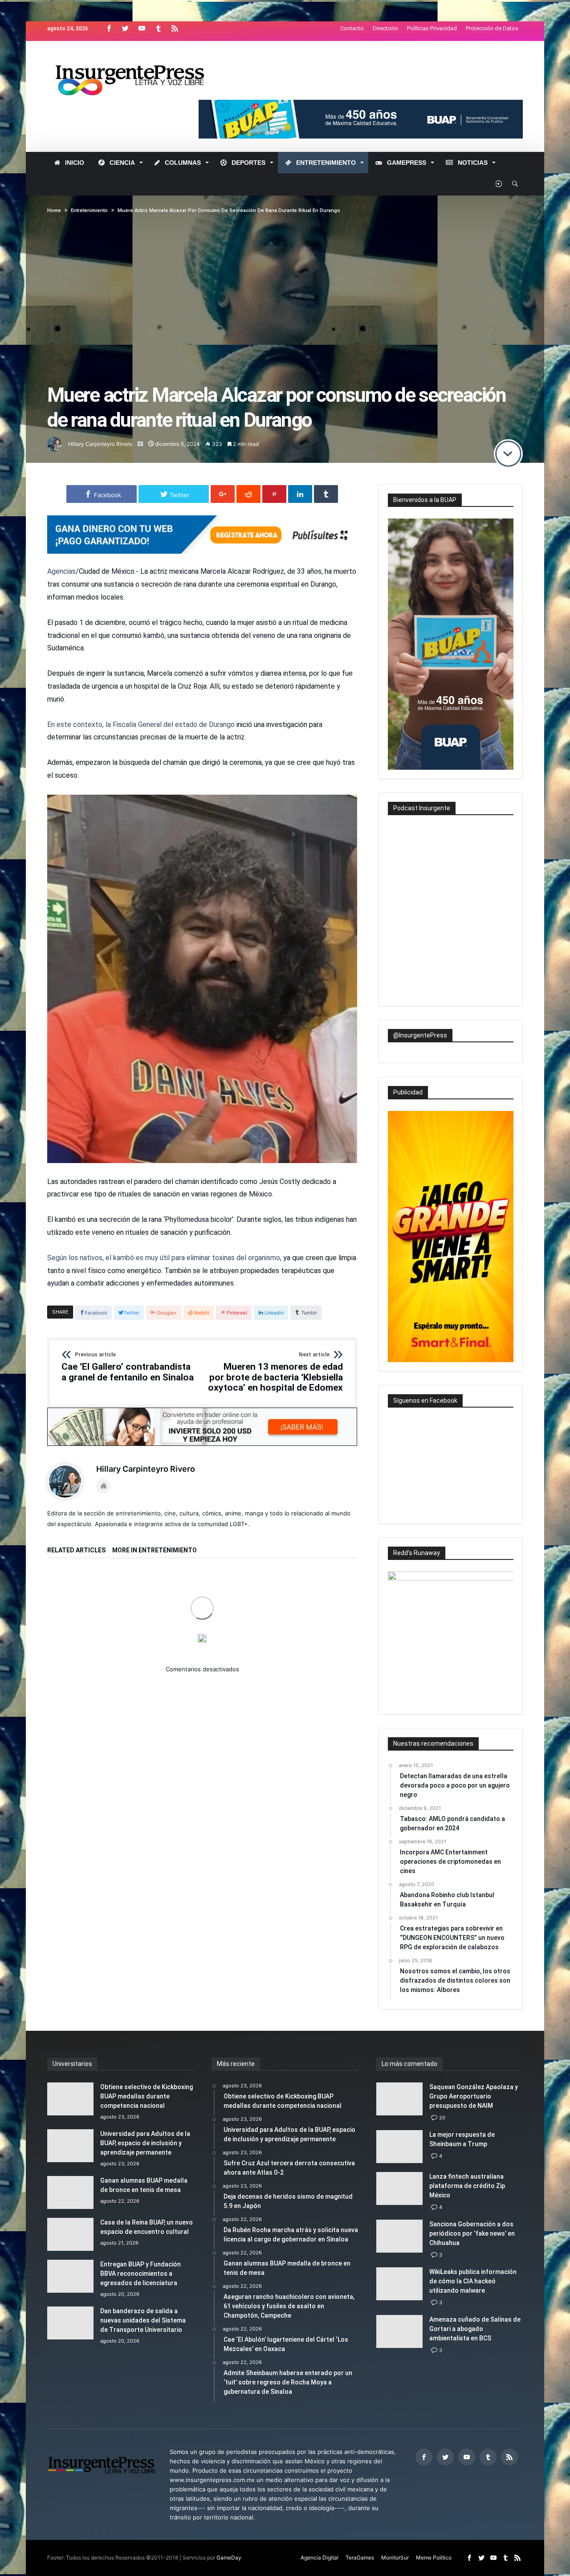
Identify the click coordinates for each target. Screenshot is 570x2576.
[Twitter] (125, 29)
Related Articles (76, 1550)
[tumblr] (326, 494)
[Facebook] (109, 29)
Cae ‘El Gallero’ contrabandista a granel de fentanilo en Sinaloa (128, 1367)
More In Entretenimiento (155, 1550)
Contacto (352, 28)
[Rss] (175, 29)
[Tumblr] (158, 29)
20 (442, 2118)
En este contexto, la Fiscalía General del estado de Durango (141, 725)
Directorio (385, 28)
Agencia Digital (320, 2558)
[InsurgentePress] (141, 54)
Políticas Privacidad (432, 28)
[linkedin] (300, 494)
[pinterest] (274, 494)
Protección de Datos (492, 28)
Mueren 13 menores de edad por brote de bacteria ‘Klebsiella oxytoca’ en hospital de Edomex (275, 1372)
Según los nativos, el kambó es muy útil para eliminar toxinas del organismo (164, 1258)
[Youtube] (142, 29)
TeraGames (360, 2558)
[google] (223, 494)
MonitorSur (395, 2558)
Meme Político (434, 2558)
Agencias (61, 571)
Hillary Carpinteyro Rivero (100, 444)
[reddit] (248, 494)
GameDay (229, 2558)
